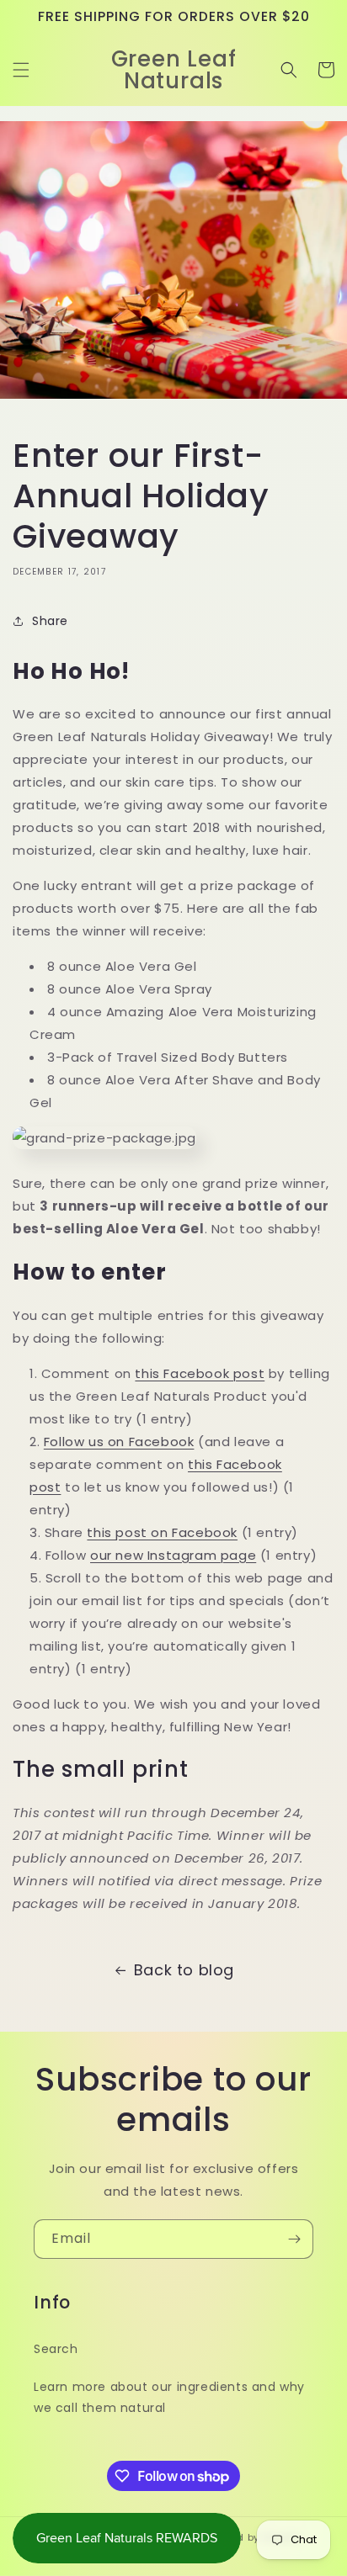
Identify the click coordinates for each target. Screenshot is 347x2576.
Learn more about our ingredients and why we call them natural (169, 2397)
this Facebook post (200, 1373)
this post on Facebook (162, 1532)
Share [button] (50, 621)
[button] (21, 70)
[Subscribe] (294, 2239)
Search (56, 2349)
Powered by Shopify (251, 2537)
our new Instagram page (173, 1555)
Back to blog (184, 1970)
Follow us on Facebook (119, 1442)
